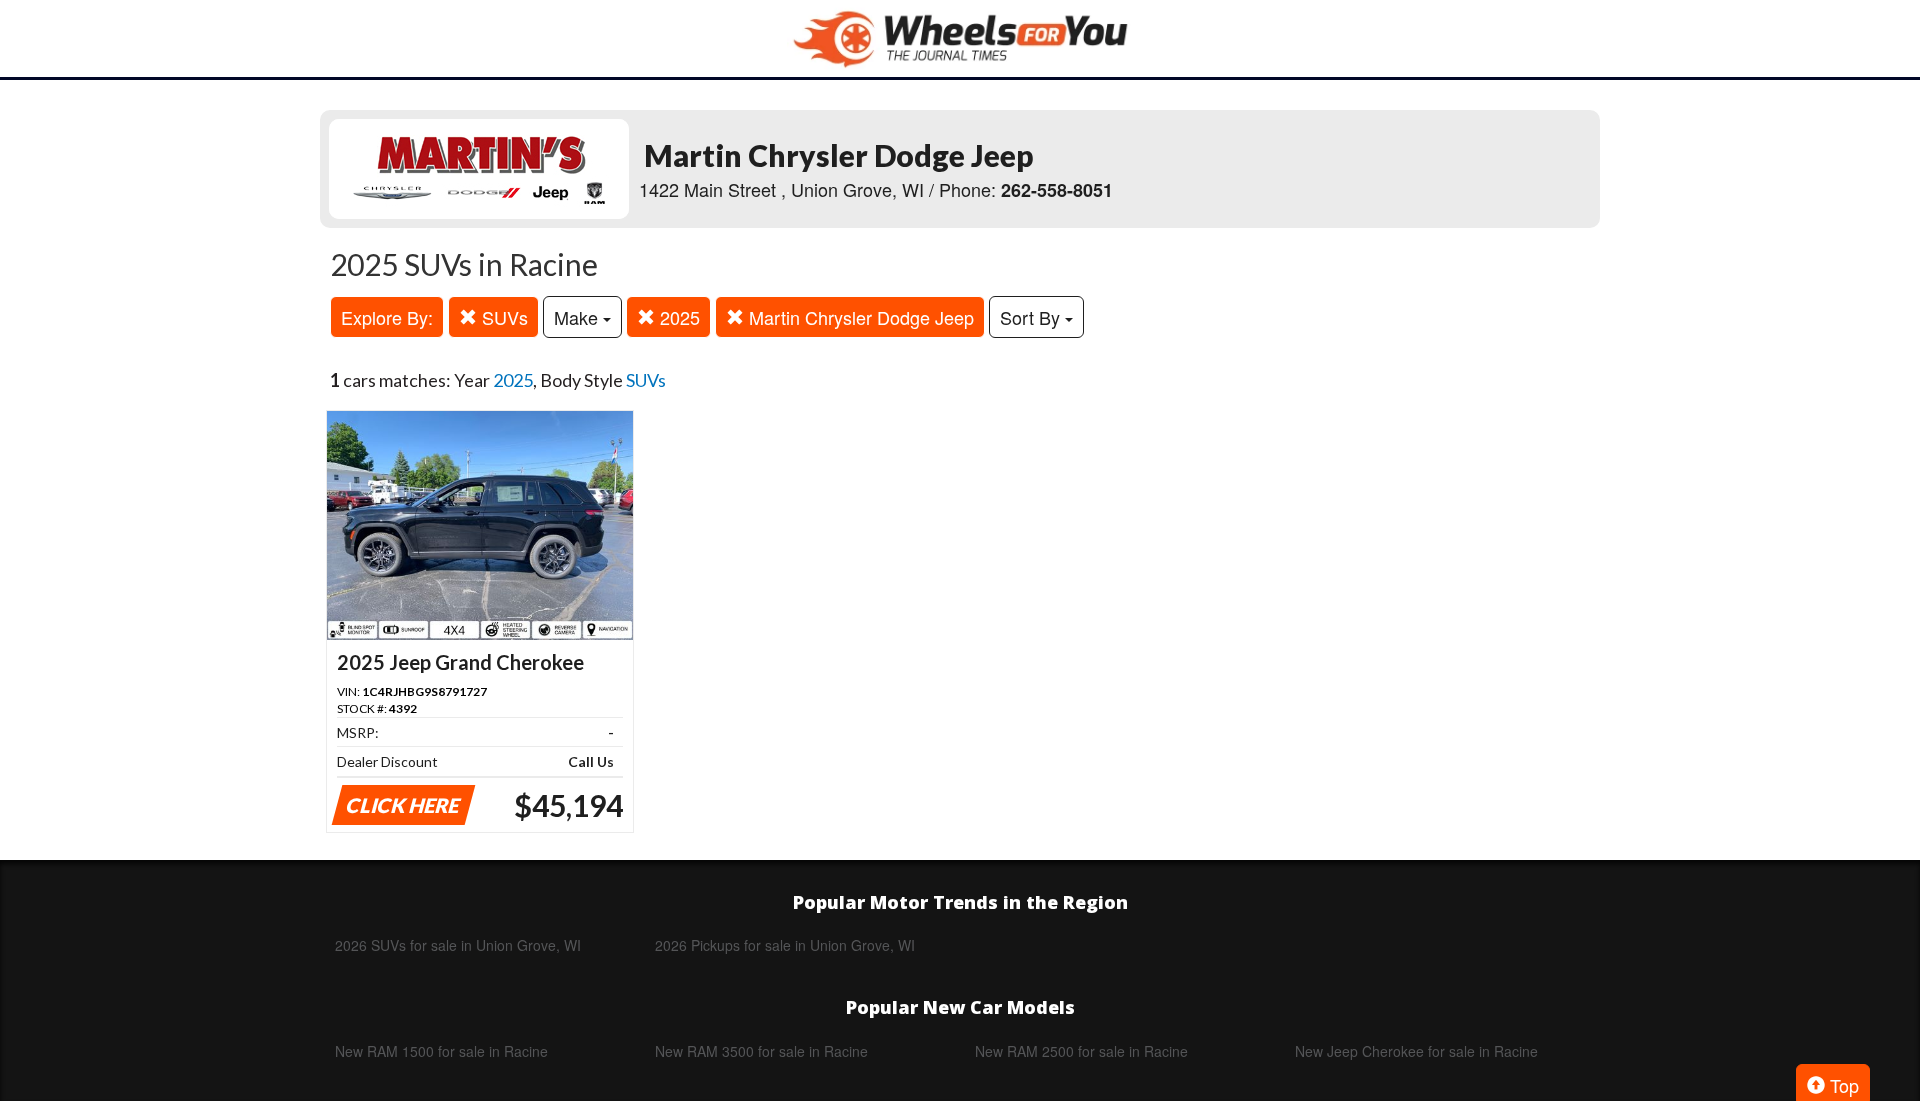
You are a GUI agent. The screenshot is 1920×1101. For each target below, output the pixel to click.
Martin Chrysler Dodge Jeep (859, 317)
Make (578, 317)
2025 (677, 317)
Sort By (1032, 317)
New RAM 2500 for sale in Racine (1081, 1051)
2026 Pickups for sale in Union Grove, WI (785, 945)
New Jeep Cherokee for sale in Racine (1416, 1051)
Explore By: (387, 317)
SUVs (502, 317)
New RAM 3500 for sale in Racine (761, 1051)
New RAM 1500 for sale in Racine (441, 1051)
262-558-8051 (1057, 190)
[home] (960, 38)
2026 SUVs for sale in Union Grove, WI (458, 945)
